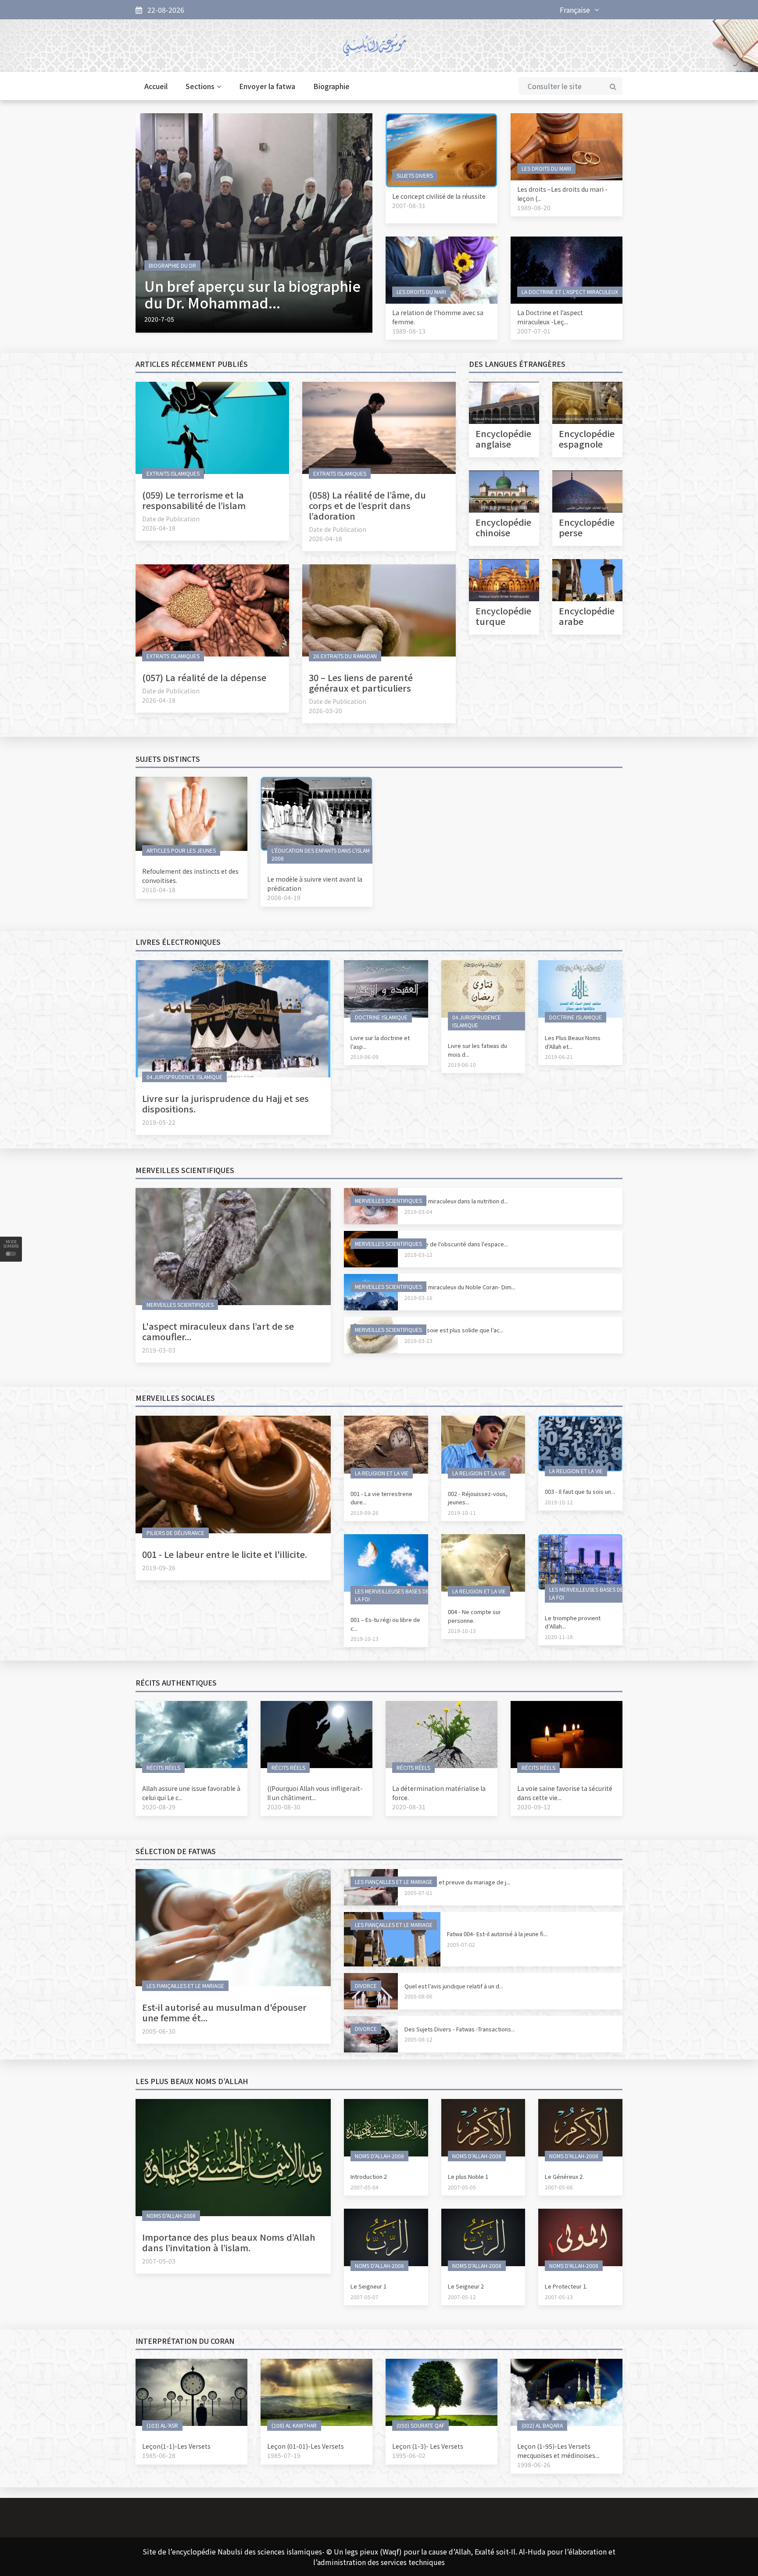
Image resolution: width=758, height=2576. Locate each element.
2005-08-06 (418, 1996)
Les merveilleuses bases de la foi (392, 1595)
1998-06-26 (534, 2465)
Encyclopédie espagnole (587, 439)
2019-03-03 (159, 1350)
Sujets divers (415, 175)
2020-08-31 (409, 1807)
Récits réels (163, 1767)
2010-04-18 (159, 890)
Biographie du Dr (172, 265)
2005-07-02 (461, 1944)
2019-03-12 (418, 1254)
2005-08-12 (418, 2039)
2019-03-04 (418, 1211)
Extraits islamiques (173, 473)
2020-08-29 (159, 1807)
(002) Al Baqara (542, 2425)
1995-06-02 (409, 2455)
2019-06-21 (559, 1057)
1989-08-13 (409, 331)
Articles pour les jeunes (181, 850)
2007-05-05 (462, 2187)
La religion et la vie (382, 1473)
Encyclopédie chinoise (503, 527)
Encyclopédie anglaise (503, 439)
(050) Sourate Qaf (420, 2425)
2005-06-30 (159, 2031)
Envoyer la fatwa (267, 86)
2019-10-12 (559, 1502)
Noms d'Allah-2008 (171, 2215)
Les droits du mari (546, 168)
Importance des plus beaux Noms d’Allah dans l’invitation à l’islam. (229, 2242)
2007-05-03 (159, 2261)
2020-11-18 (559, 1637)
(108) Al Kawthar (294, 2425)
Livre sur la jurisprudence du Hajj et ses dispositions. (225, 1103)
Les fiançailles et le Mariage (185, 1986)
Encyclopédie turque (503, 616)
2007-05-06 (559, 2187)
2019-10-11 (462, 1512)
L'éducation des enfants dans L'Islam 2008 (321, 854)
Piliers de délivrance (175, 1533)
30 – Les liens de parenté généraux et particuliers (361, 683)
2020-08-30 (284, 1807)
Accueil (156, 86)
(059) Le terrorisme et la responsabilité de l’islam (194, 500)
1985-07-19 (284, 2455)
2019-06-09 (365, 1057)
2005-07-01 (418, 1893)
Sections (200, 86)
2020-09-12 (534, 1807)
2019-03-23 (418, 1340)
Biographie (331, 86)
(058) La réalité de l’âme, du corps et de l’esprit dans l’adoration (367, 505)
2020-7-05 (159, 319)
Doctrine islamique (381, 1017)
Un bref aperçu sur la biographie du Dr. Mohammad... (252, 294)
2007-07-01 (534, 331)
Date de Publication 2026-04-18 (171, 523)
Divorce (366, 1986)
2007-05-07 (365, 2297)
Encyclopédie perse (587, 527)
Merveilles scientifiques (180, 1304)
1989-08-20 (534, 208)
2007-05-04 (365, 2187)
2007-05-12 (462, 2297)
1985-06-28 (159, 2455)
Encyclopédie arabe (587, 616)
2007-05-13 (559, 2297)
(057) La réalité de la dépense (204, 677)
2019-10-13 (365, 1638)
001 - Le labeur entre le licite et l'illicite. (225, 1554)
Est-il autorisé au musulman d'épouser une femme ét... (224, 2012)
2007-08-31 (409, 205)
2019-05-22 (159, 1122)
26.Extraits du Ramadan (345, 656)
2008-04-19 (284, 897)
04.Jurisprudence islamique (184, 1077)
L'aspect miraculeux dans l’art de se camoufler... (218, 1331)
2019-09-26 (159, 1568)
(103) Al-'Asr (162, 2425)
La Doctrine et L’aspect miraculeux (570, 292)
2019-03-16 (418, 1297)
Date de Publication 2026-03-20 (338, 706)
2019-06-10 (462, 1064)
